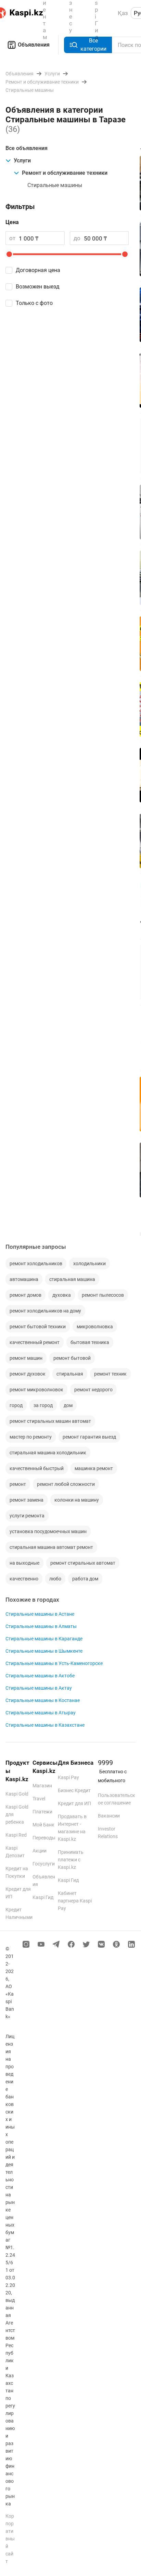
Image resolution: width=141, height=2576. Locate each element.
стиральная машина (72, 1279)
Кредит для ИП (74, 1803)
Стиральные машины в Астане (40, 1614)
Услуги (22, 161)
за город (43, 1405)
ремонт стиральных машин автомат (50, 1421)
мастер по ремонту (31, 1437)
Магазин (42, 1786)
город (16, 1405)
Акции (40, 1851)
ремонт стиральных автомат (83, 1563)
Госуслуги (44, 1864)
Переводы (44, 1838)
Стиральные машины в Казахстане (45, 1725)
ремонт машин (26, 1358)
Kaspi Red (16, 1835)
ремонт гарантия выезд (89, 1437)
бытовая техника (90, 1342)
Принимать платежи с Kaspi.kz (71, 1860)
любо (55, 1579)
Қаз (123, 13)
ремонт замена (27, 1500)
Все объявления (27, 148)
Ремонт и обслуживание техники (65, 173)
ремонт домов (25, 1295)
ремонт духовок (28, 1374)
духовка (62, 1295)
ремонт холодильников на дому (45, 1311)
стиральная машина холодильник (48, 1453)
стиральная (70, 1374)
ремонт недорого (93, 1390)
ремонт (18, 1484)
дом (68, 1405)
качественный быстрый (37, 1468)
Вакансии (109, 1816)
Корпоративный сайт (10, 2539)
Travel (39, 1799)
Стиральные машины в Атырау (41, 1713)
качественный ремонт (35, 1342)
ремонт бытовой (72, 1358)
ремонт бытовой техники (38, 1327)
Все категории (93, 45)
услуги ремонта (27, 1516)
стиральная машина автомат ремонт (51, 1547)
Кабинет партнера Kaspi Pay (75, 1901)
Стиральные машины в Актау (39, 1688)
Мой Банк (43, 1825)
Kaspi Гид (43, 1897)
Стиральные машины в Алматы (41, 1626)
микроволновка (95, 1327)
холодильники (89, 1264)
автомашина (24, 1279)
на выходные (24, 1563)
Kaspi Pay (68, 1777)
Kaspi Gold (17, 1794)
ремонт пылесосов (103, 1295)
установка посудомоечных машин (48, 1531)
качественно (24, 1579)
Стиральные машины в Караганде (44, 1639)
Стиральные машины (55, 185)
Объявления (34, 45)
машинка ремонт (94, 1468)
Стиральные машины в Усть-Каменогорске (54, 1663)
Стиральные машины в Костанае (43, 1700)
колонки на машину (77, 1500)
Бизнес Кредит (74, 1790)
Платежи (42, 1812)
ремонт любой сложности (66, 1484)
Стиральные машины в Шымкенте (44, 1651)
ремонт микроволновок (36, 1390)
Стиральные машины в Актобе (40, 1676)
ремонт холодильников (36, 1264)
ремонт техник (110, 1374)
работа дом (85, 1579)
